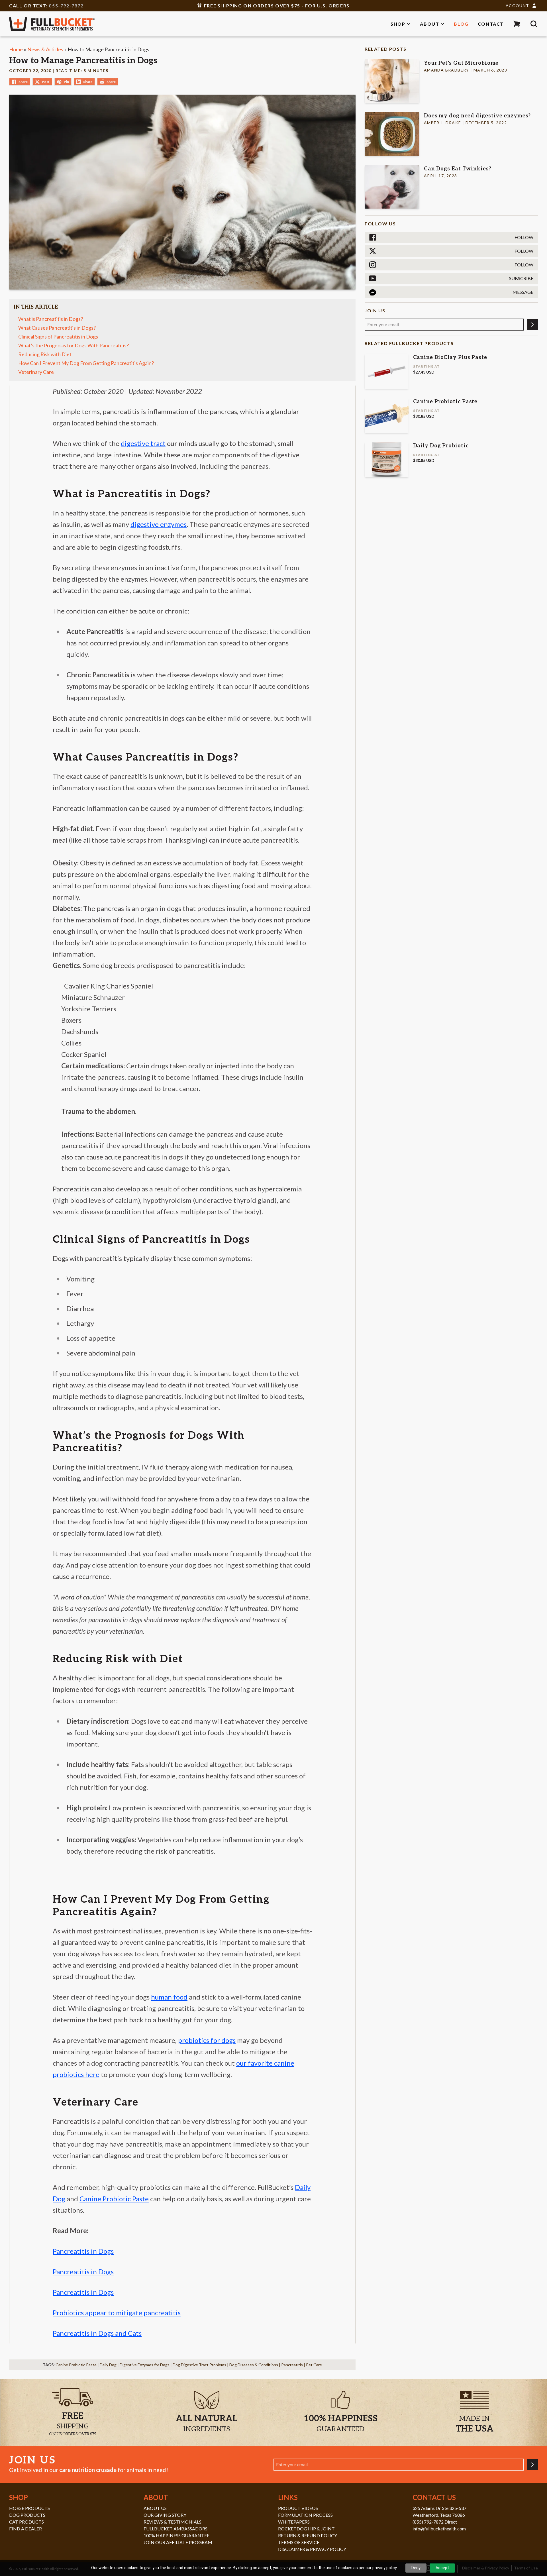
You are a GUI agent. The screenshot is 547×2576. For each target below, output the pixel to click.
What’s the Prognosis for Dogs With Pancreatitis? (74, 345)
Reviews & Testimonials (173, 2522)
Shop (398, 24)
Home (16, 49)
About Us (155, 2508)
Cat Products (26, 2522)
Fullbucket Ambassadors (175, 2529)
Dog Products (27, 2515)
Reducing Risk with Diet (45, 354)
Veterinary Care (36, 372)
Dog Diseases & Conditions (254, 2365)
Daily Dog (108, 2365)
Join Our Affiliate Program (178, 2542)
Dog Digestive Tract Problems (199, 2365)
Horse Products (29, 2508)
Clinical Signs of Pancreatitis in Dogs (58, 337)
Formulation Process (305, 2515)
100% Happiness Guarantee (176, 2535)
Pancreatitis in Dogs (83, 2251)
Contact (491, 24)
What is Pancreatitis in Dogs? (51, 319)
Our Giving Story (165, 2515)
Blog (461, 24)
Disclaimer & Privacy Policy (312, 2549)
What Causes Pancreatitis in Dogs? (57, 328)
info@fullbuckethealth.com (439, 2529)
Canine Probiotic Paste (76, 2365)
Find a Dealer (25, 2529)
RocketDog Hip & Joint (306, 2529)
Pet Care (314, 2365)
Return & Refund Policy (308, 2535)
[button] (517, 24)
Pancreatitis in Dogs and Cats (97, 2333)
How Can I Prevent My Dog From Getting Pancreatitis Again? (86, 363)
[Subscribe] (532, 325)
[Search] (534, 24)
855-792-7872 (66, 6)
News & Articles (45, 49)
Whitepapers (294, 2522)
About (429, 24)
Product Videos (298, 2508)
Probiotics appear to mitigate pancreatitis (117, 2313)
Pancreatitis (292, 2365)
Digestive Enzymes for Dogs (145, 2365)
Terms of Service (299, 2542)
